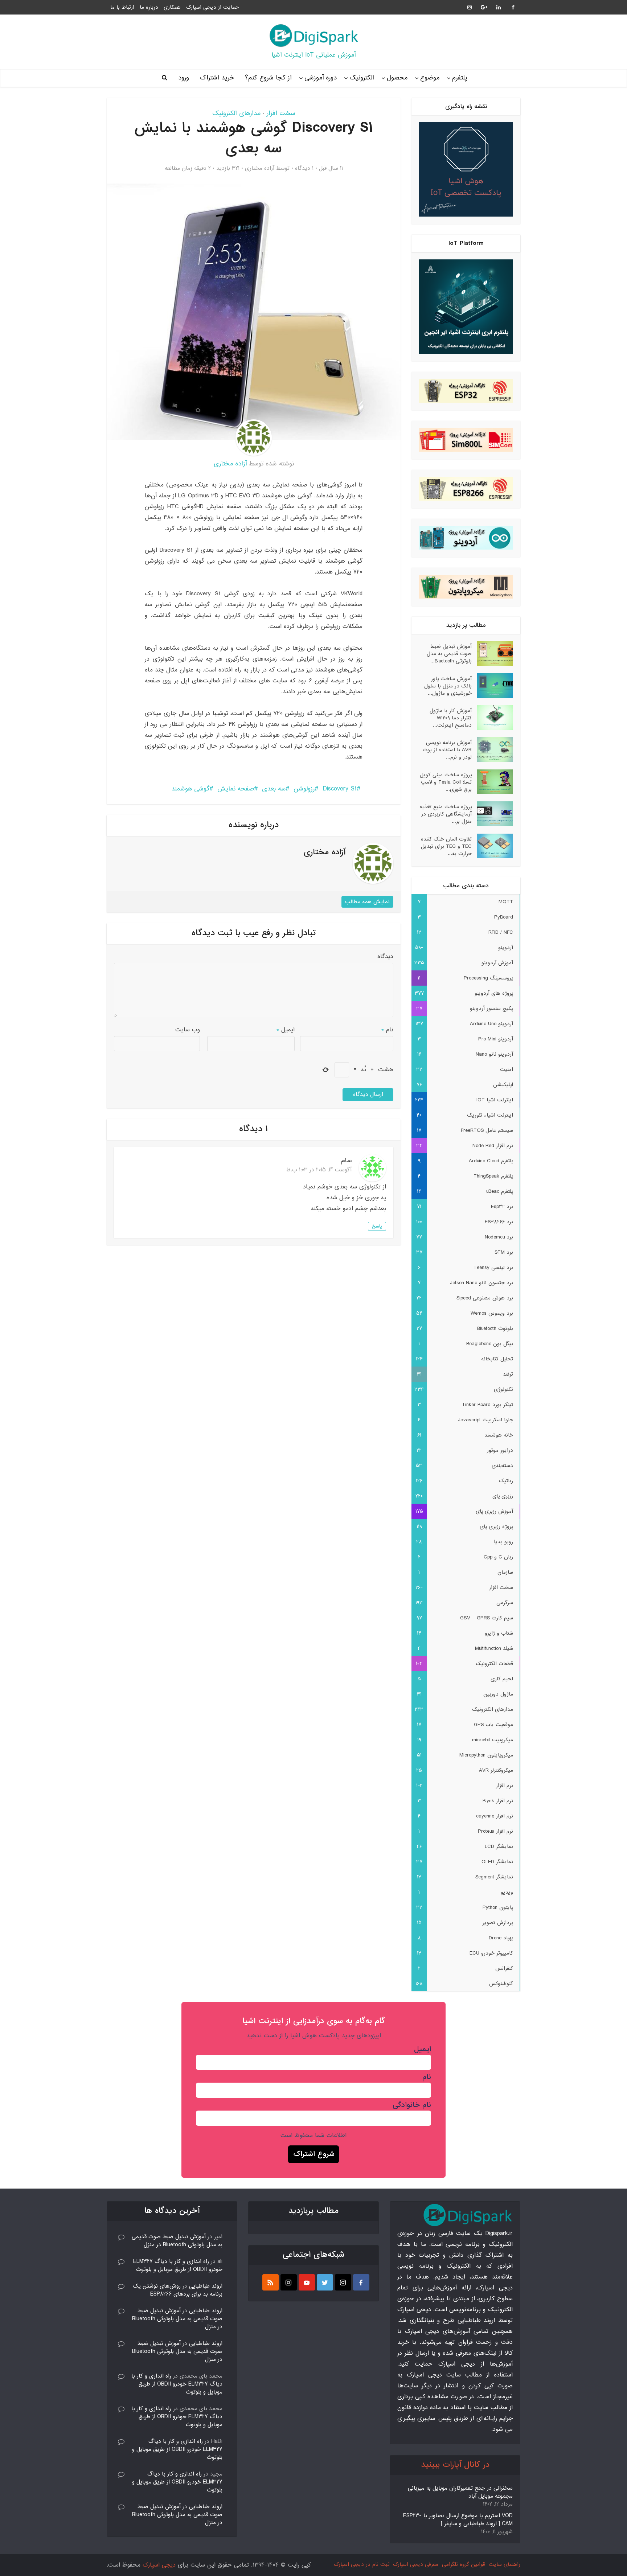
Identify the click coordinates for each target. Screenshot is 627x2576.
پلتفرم (460, 78)
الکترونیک (362, 78)
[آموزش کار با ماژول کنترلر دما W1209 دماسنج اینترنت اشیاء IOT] (492, 718)
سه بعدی (274, 789)
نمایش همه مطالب (367, 902)
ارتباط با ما (122, 7)
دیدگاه (385, 956)
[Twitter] (325, 2282)
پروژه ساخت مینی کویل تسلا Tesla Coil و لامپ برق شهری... (446, 782)
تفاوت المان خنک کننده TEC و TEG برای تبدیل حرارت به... (446, 846)
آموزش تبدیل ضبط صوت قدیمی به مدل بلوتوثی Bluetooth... (449, 654)
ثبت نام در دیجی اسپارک (362, 2564)
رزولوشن (304, 789)
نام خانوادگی (412, 2105)
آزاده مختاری (260, 168)
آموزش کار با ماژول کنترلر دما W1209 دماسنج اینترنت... (451, 718)
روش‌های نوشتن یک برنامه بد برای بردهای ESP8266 (178, 2290)
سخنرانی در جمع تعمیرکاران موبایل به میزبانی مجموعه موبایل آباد (460, 2492)
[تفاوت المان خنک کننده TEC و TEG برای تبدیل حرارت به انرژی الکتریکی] (492, 846)
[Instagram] (343, 2282)
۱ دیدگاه (304, 168)
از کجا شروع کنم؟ (268, 78)
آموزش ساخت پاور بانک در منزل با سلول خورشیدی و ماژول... (448, 686)
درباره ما (149, 7)
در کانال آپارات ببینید (455, 2465)
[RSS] (271, 2282)
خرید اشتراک (217, 78)
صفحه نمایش (236, 789)
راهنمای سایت (505, 2564)
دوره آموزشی (321, 78)
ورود (184, 78)
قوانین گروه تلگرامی (464, 2564)
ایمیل (286, 1030)
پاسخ (377, 1226)
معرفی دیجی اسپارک (416, 2564)
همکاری (172, 7)
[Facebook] (361, 2282)
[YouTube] (307, 2282)
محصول (397, 78)
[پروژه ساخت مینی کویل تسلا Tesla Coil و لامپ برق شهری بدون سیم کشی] (492, 782)
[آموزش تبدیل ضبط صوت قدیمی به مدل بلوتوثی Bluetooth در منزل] (492, 653)
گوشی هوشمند (190, 789)
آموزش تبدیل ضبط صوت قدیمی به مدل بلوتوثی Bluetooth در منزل (177, 2241)
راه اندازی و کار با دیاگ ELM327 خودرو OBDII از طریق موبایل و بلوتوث (178, 2265)
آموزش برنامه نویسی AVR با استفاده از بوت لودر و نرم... (447, 750)
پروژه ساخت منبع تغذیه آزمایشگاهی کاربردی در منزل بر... (446, 814)
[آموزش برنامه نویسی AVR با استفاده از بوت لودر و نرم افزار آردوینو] (492, 749)
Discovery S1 (340, 789)
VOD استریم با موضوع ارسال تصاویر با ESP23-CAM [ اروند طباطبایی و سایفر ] (458, 2520)
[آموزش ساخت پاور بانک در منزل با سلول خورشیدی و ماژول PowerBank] (492, 686)
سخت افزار (281, 113)
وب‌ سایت (188, 1030)
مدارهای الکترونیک (236, 113)
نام (387, 1030)
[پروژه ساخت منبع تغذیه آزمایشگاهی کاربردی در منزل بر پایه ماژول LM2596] (492, 814)
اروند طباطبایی (206, 2286)
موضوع (430, 78)
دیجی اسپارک (159, 2565)
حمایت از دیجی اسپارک (212, 7)
